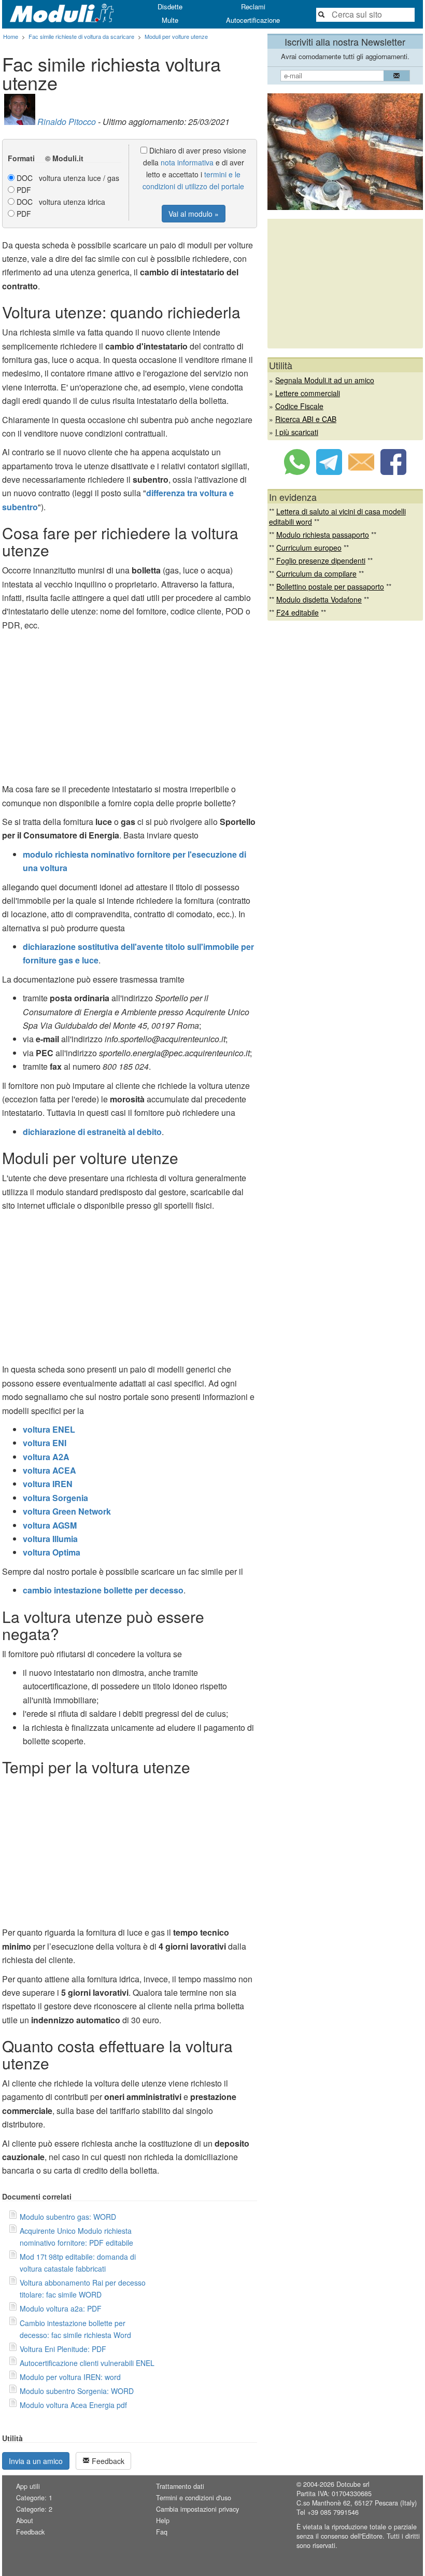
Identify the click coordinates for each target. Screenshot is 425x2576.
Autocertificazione (253, 20)
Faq (162, 2532)
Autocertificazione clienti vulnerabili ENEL (87, 2363)
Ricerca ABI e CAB (306, 419)
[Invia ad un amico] (361, 472)
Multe (170, 20)
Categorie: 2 (34, 2509)
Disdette (170, 6)
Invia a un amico (36, 2461)
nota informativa (187, 162)
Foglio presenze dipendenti (321, 561)
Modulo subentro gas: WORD (68, 2217)
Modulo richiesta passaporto (323, 535)
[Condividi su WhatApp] (297, 472)
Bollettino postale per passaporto (330, 586)
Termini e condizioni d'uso (194, 2498)
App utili (28, 2486)
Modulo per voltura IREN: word (70, 2377)
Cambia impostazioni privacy (197, 2509)
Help (163, 2521)
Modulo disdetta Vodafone (319, 599)
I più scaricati (297, 432)
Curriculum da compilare (316, 573)
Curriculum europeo (309, 548)
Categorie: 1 (34, 2498)
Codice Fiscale (299, 406)
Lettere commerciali (308, 393)
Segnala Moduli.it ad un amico (325, 380)
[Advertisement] (130, 710)
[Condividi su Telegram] (329, 472)
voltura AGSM (50, 1525)
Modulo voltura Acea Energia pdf (73, 2405)
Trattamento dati (180, 2486)
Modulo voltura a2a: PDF (61, 2308)
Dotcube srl (353, 2484)
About (25, 2521)
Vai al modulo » (194, 214)
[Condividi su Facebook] (393, 472)
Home (11, 36)
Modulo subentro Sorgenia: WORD (77, 2391)
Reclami (253, 6)
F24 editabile (297, 612)
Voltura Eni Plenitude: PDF (63, 2349)
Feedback (107, 2461)
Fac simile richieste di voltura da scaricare (81, 36)
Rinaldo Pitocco (67, 122)
